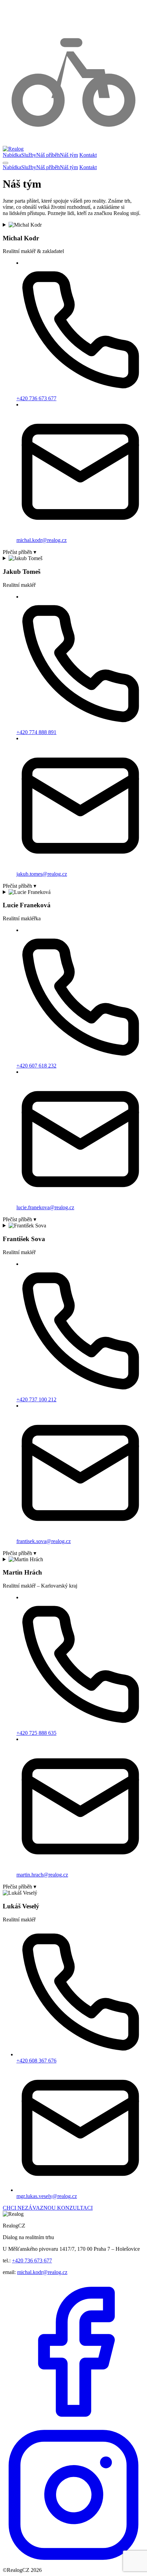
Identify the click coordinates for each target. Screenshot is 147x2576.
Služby (29, 155)
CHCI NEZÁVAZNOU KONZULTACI (48, 2208)
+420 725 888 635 (36, 1733)
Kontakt (88, 155)
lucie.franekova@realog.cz (45, 1207)
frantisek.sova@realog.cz (44, 1541)
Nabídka (12, 155)
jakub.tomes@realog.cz (42, 874)
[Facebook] (73, 2421)
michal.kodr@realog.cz (42, 540)
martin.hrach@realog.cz (42, 1875)
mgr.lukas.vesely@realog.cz (47, 2196)
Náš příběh (48, 155)
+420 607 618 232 (36, 1066)
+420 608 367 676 (36, 2061)
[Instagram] (73, 2564)
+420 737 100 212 (36, 1399)
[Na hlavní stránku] (13, 149)
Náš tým (69, 155)
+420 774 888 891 (36, 732)
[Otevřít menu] (5, 163)
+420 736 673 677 (36, 398)
